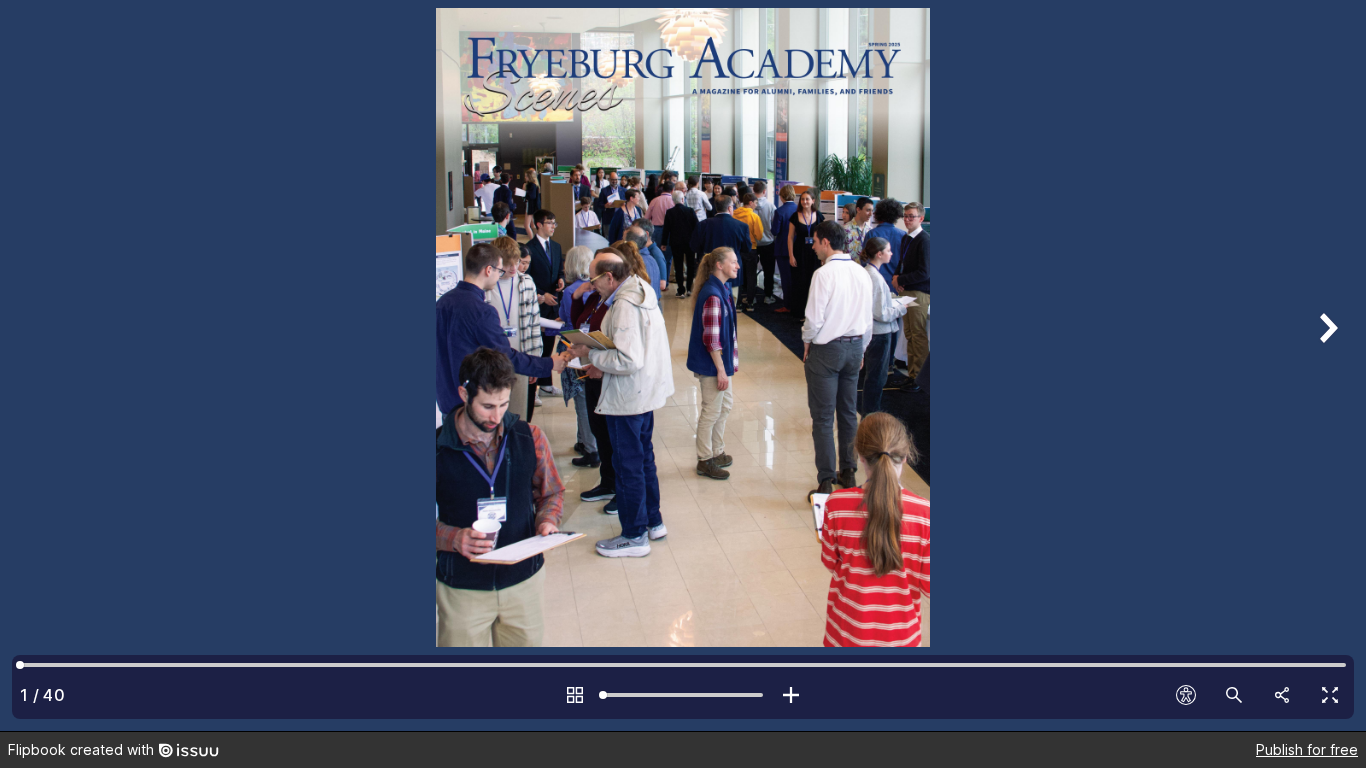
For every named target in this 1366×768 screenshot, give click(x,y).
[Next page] (1326, 365)
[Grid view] (575, 695)
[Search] (1234, 695)
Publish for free (1307, 749)
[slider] (683, 695)
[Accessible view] (1186, 695)
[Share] (1282, 695)
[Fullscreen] (1330, 695)
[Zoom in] (791, 695)
